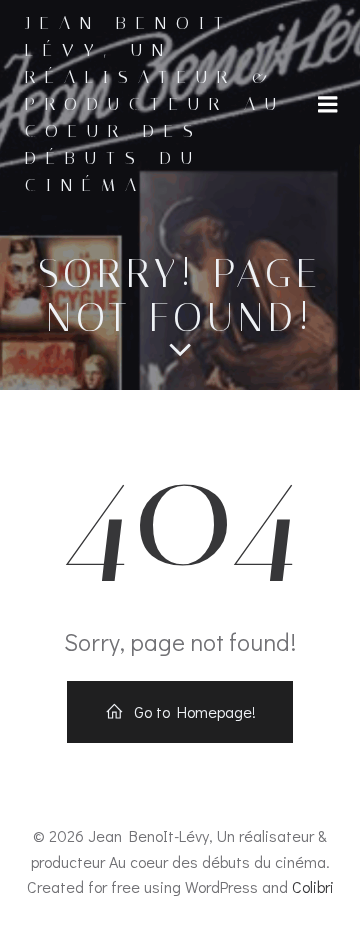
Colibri (313, 886)
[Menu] (328, 105)
